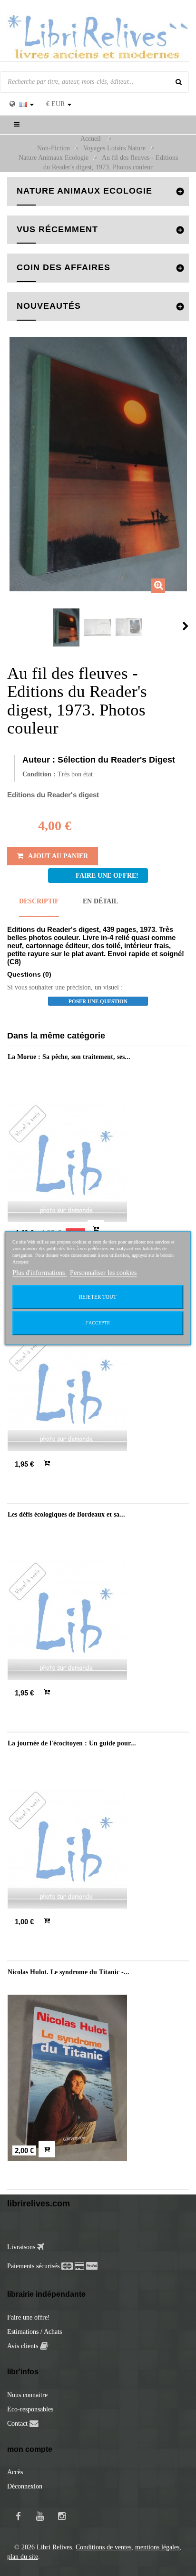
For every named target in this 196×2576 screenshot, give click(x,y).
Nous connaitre (27, 2395)
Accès (15, 2472)
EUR (55, 104)
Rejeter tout (98, 1297)
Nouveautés (49, 306)
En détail (100, 901)
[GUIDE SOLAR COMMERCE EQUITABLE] (98, 1391)
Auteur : (39, 760)
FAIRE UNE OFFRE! (107, 876)
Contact (17, 2424)
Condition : (39, 774)
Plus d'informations (39, 1273)
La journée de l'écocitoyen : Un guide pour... (72, 1743)
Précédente (10, 626)
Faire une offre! (29, 2317)
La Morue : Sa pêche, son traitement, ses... (69, 1057)
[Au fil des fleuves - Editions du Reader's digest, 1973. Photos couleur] (66, 627)
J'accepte (98, 1323)
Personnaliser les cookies (103, 1273)
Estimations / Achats (34, 2332)
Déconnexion (25, 2486)
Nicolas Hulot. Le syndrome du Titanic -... (69, 1972)
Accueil (91, 139)
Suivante (186, 626)
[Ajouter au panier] (96, 1229)
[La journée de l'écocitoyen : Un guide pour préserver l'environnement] (98, 1849)
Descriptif (39, 901)
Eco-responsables (30, 2409)
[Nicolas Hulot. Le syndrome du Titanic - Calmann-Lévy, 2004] (98, 2078)
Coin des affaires (64, 267)
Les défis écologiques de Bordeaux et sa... (66, 1514)
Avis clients (24, 2346)
